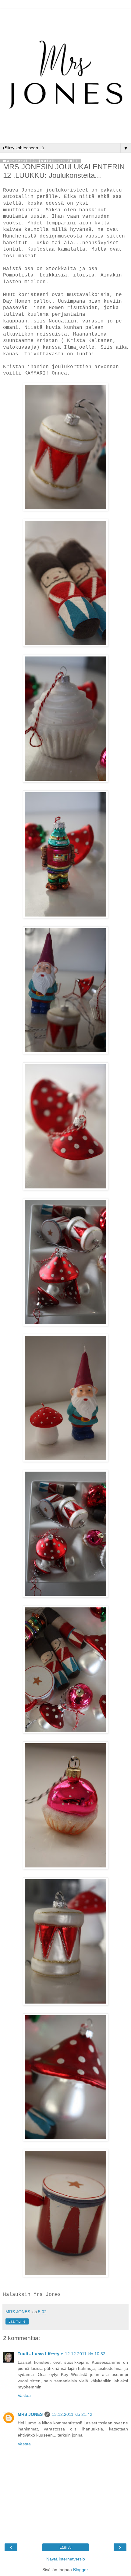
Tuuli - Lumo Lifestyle (40, 2354)
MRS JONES (30, 2414)
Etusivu (65, 2547)
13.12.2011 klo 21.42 (72, 2414)
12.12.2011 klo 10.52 (85, 2354)
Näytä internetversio (66, 2559)
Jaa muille (17, 2321)
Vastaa (24, 2395)
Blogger (80, 2570)
